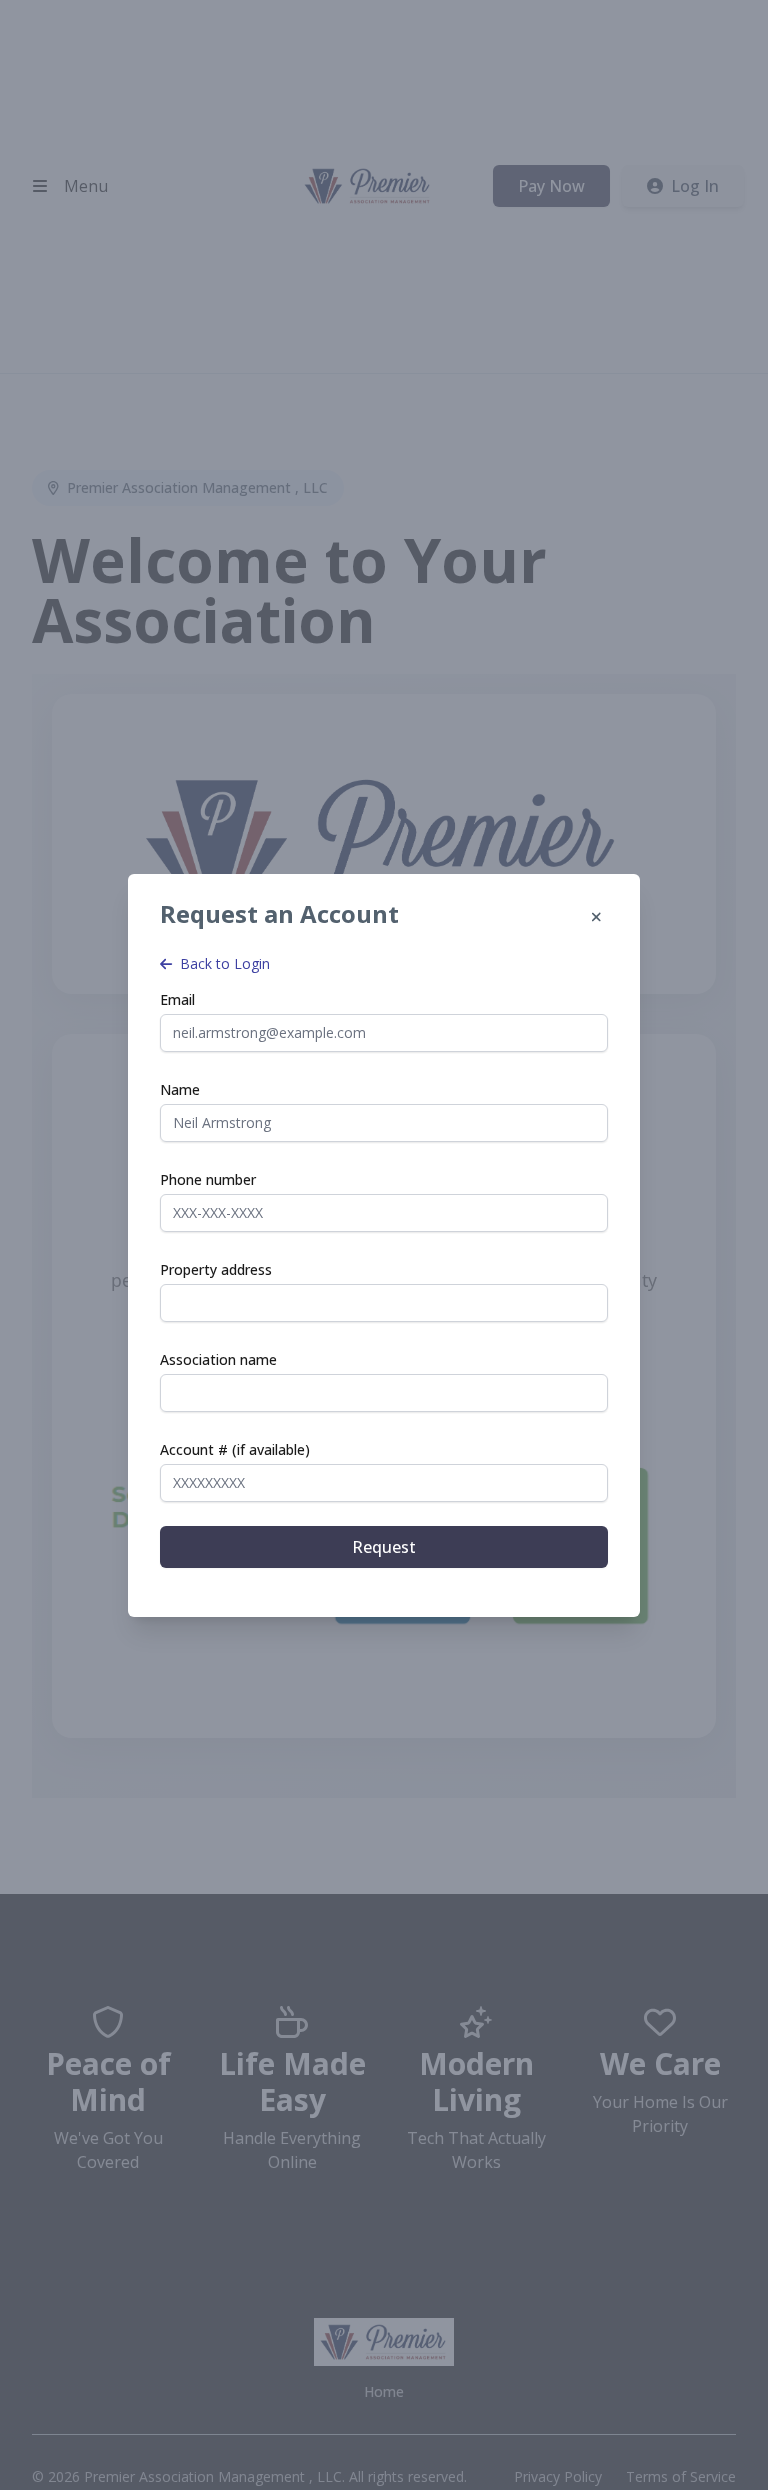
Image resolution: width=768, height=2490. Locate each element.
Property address (216, 1269)
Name (180, 1089)
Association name (218, 1359)
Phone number (208, 1179)
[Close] (596, 918)
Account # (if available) (235, 1449)
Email (177, 999)
